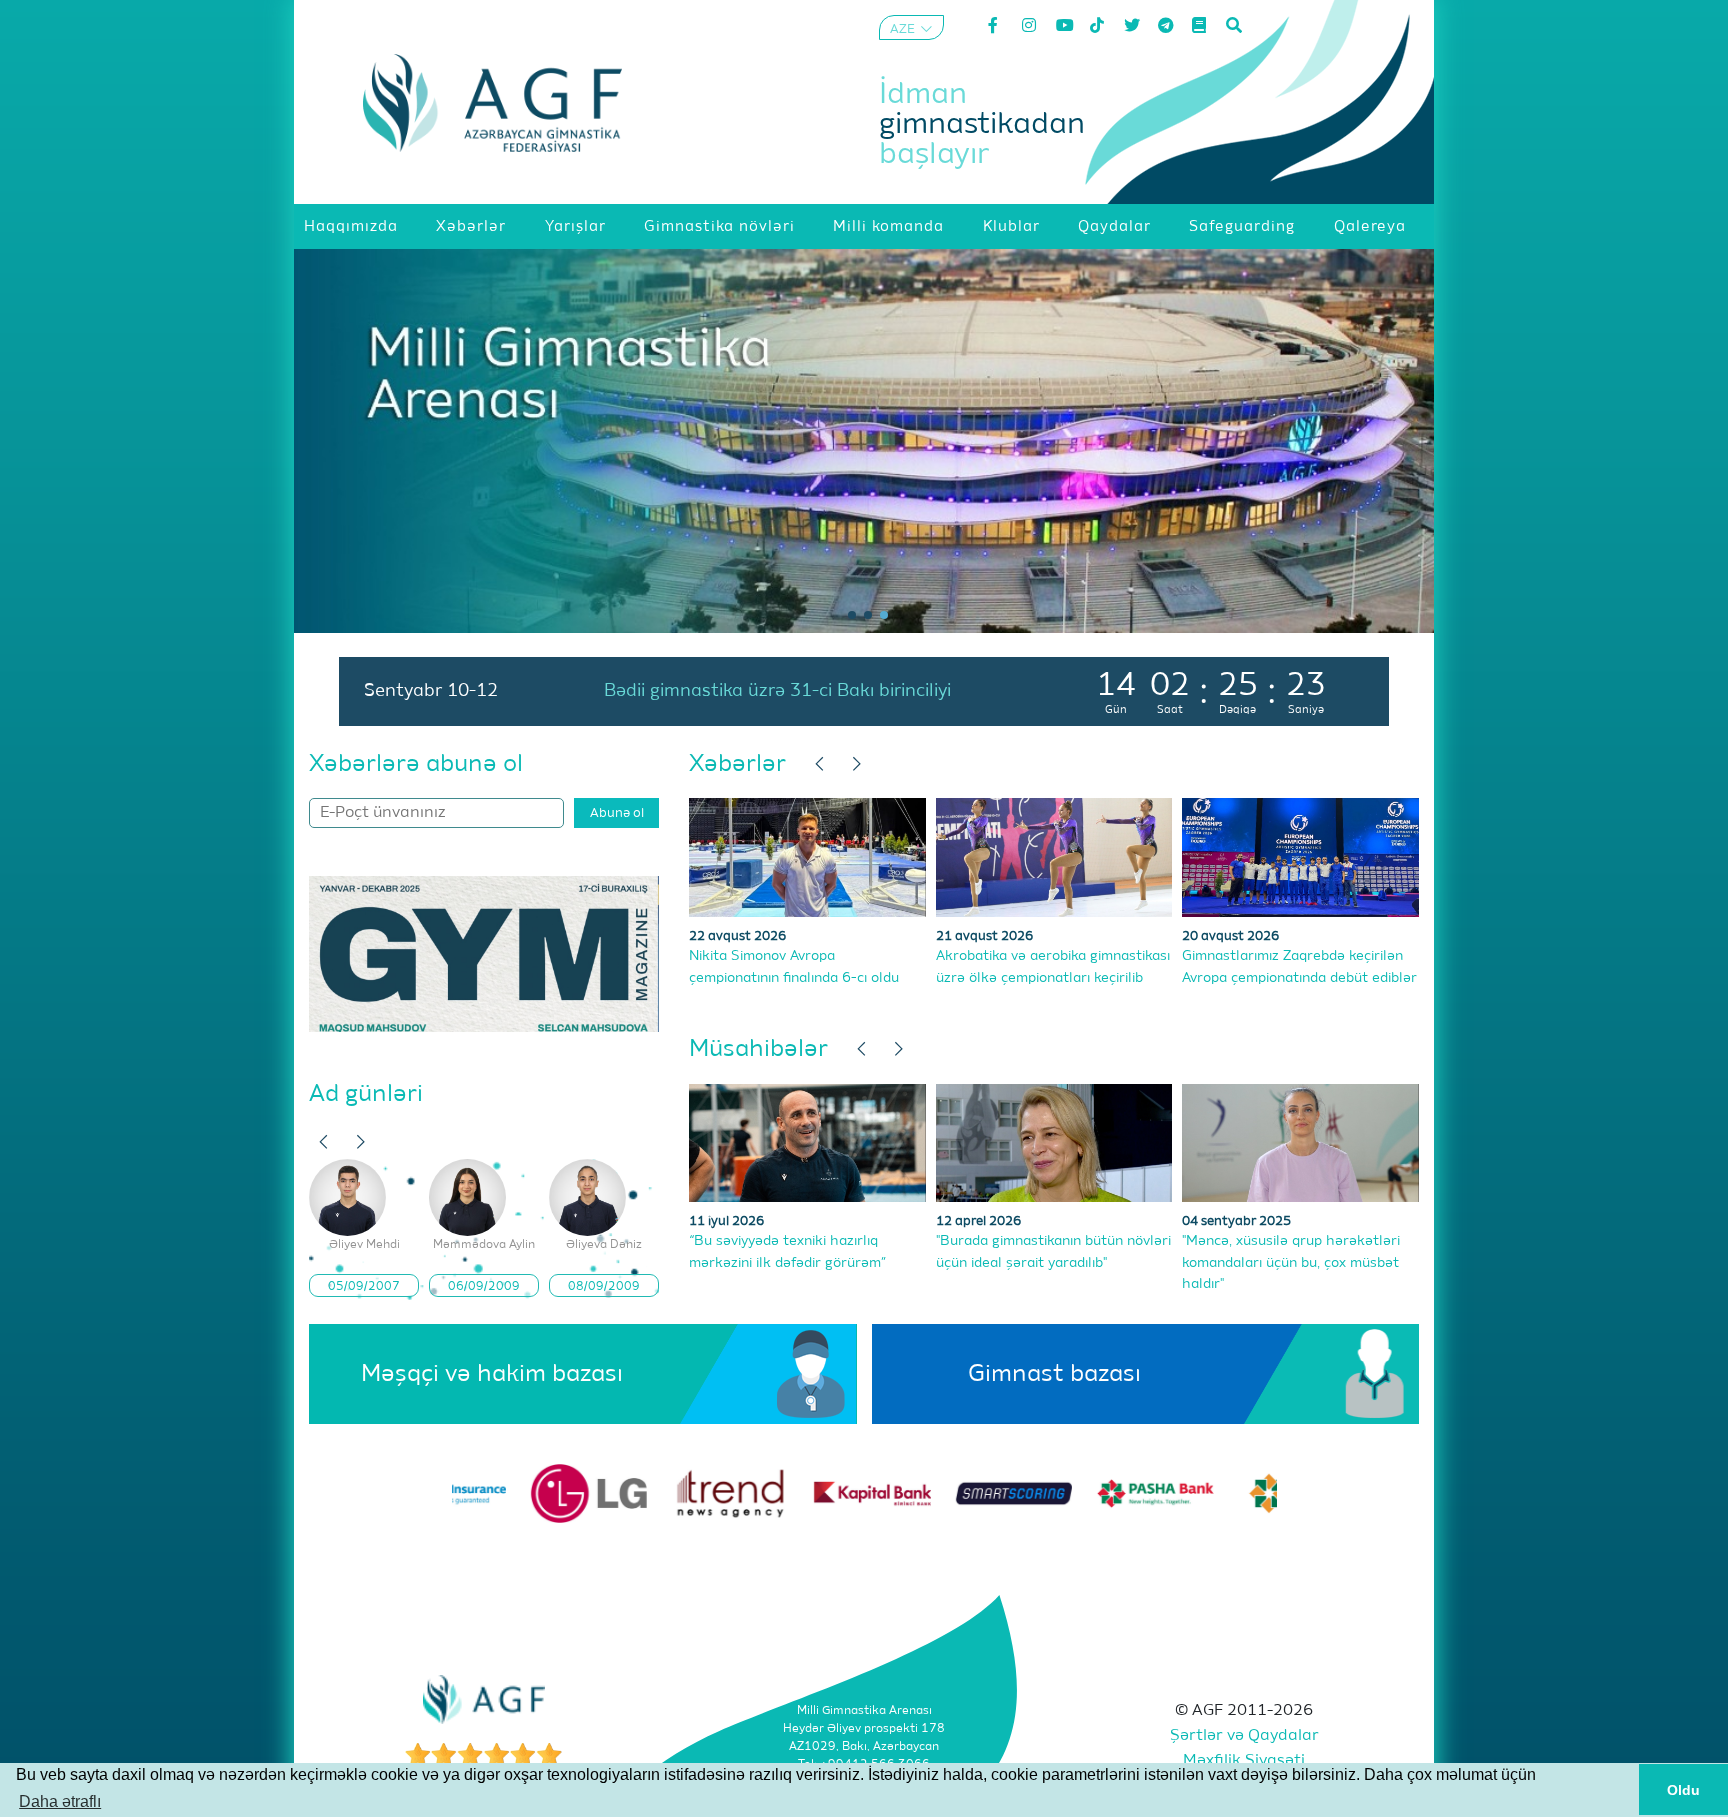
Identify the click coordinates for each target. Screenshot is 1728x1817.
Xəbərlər (737, 764)
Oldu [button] (1683, 1790)
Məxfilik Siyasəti (1244, 1761)
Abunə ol (617, 813)
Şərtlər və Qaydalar (1244, 1736)
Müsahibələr (758, 1049)
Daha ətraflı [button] (60, 1801)
